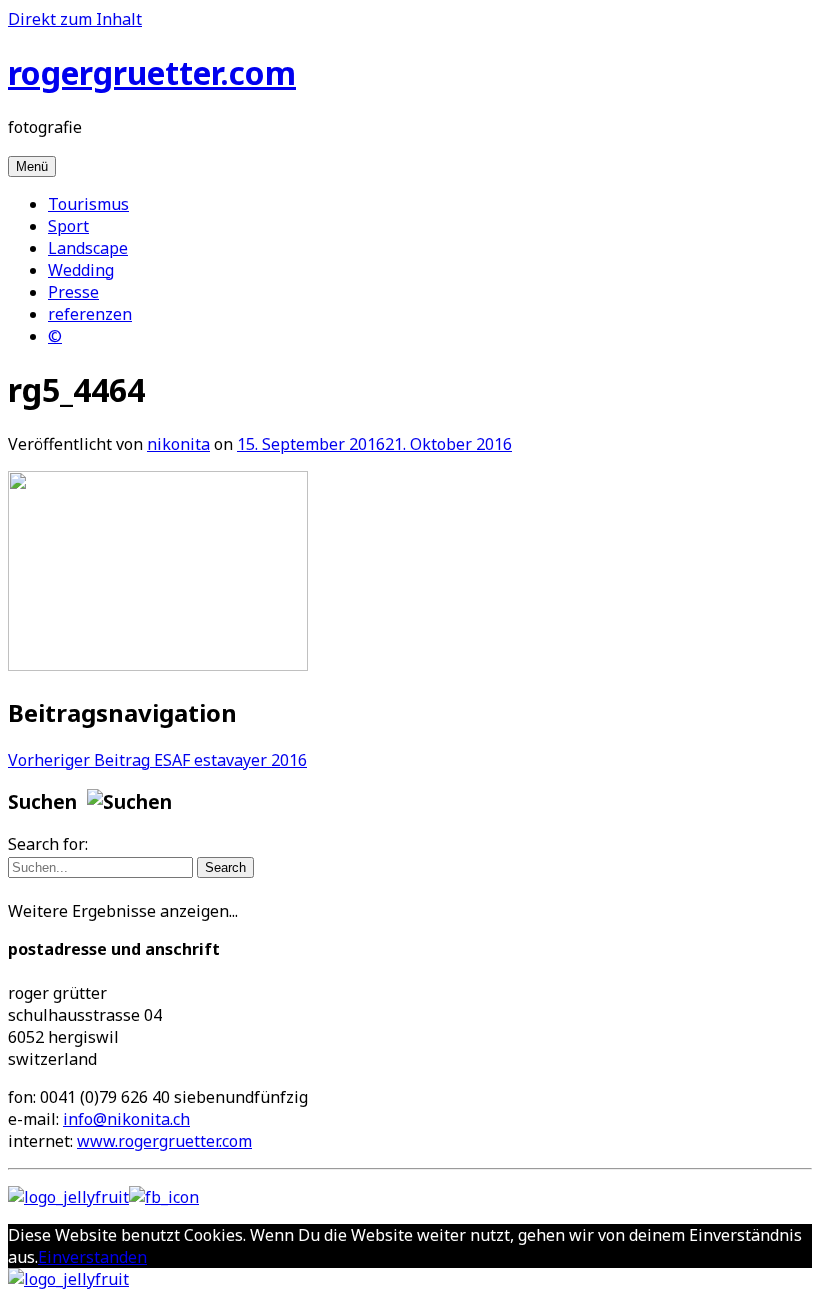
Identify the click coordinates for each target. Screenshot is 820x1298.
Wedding (81, 270)
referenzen (90, 314)
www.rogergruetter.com (164, 1141)
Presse (73, 292)
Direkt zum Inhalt (75, 19)
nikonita (178, 444)
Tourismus (88, 204)
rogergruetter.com (152, 72)
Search (225, 867)
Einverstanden (92, 1257)
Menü (32, 166)
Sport (68, 226)
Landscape (88, 248)
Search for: (48, 844)
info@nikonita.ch (126, 1119)
